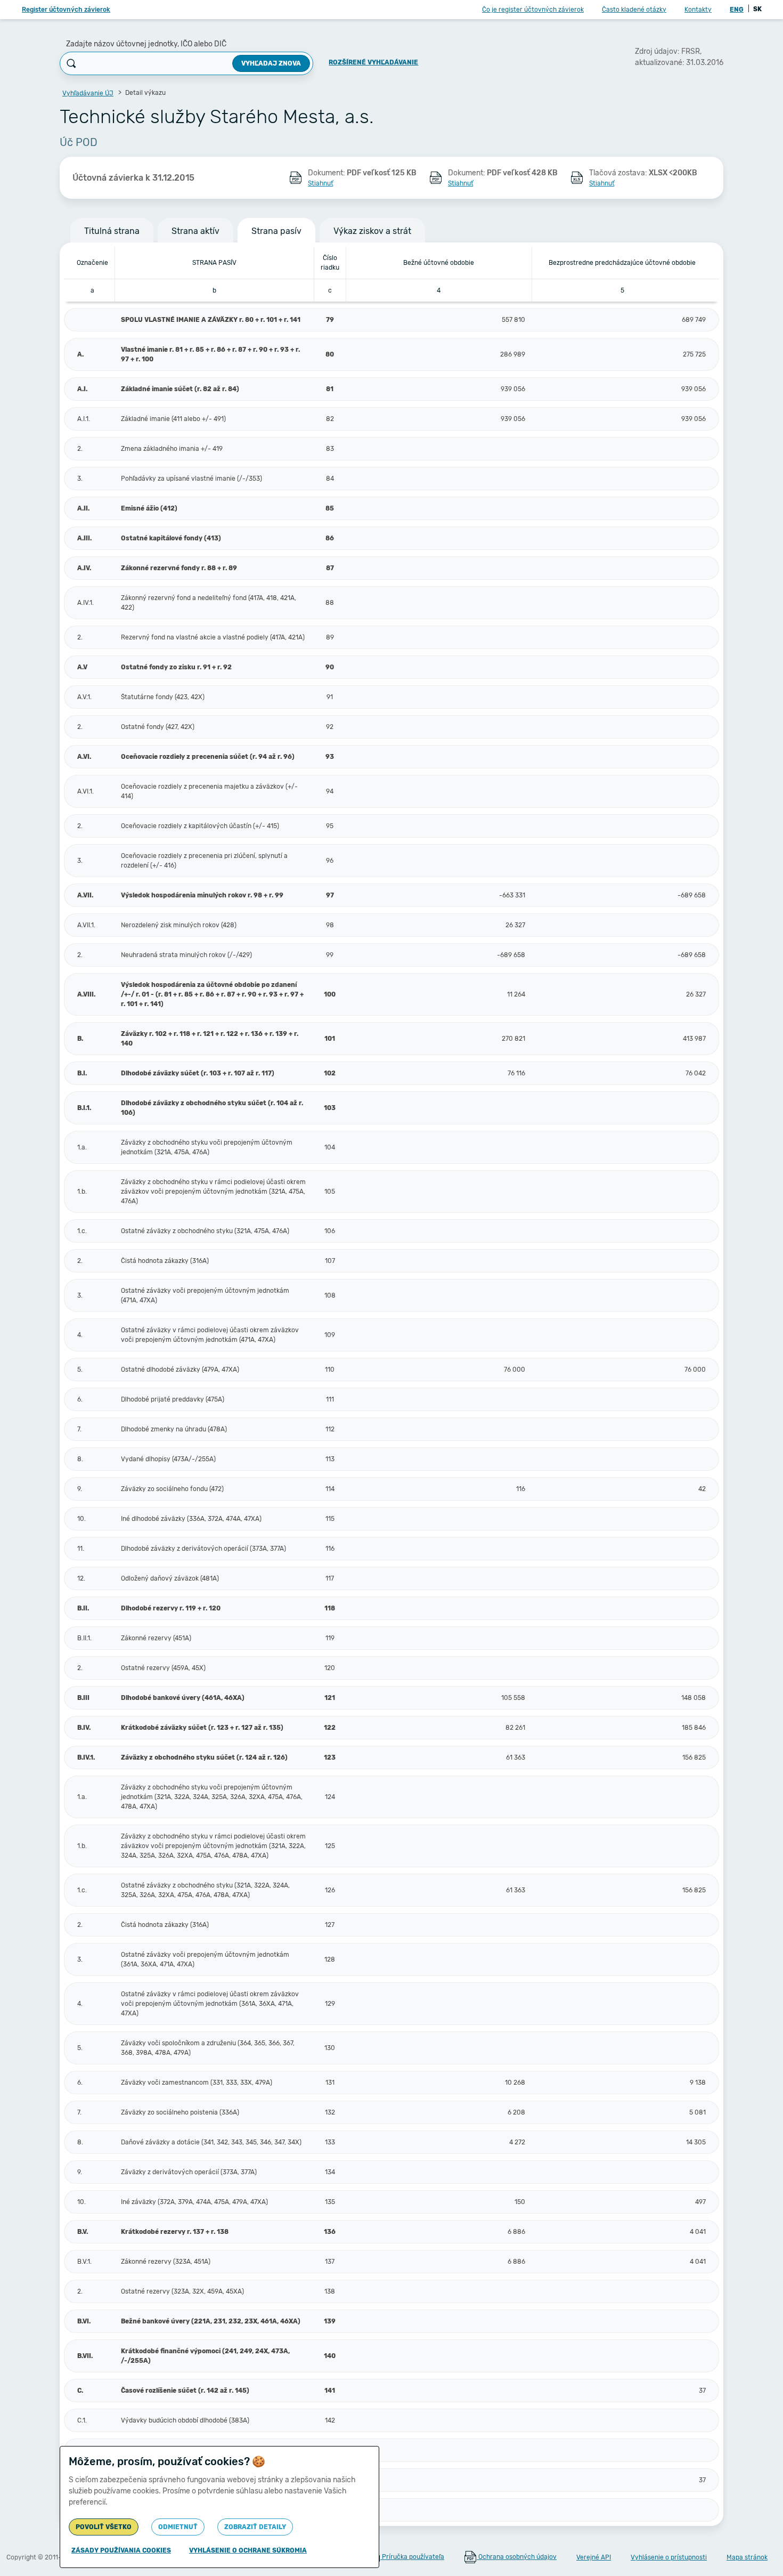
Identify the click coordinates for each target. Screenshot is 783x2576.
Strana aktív (195, 231)
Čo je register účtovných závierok (533, 10)
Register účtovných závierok (66, 10)
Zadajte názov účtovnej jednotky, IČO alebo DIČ (146, 44)
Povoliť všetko (104, 2527)
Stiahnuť (320, 183)
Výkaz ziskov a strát (372, 231)
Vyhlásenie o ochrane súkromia (248, 2550)
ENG (737, 10)
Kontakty (698, 10)
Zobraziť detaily (255, 2527)
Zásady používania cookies (121, 2550)
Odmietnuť (178, 2527)
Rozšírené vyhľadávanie (373, 62)
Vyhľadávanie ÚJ (88, 93)
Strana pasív (276, 231)
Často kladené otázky (634, 10)
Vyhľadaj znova (271, 63)
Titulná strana (112, 231)
